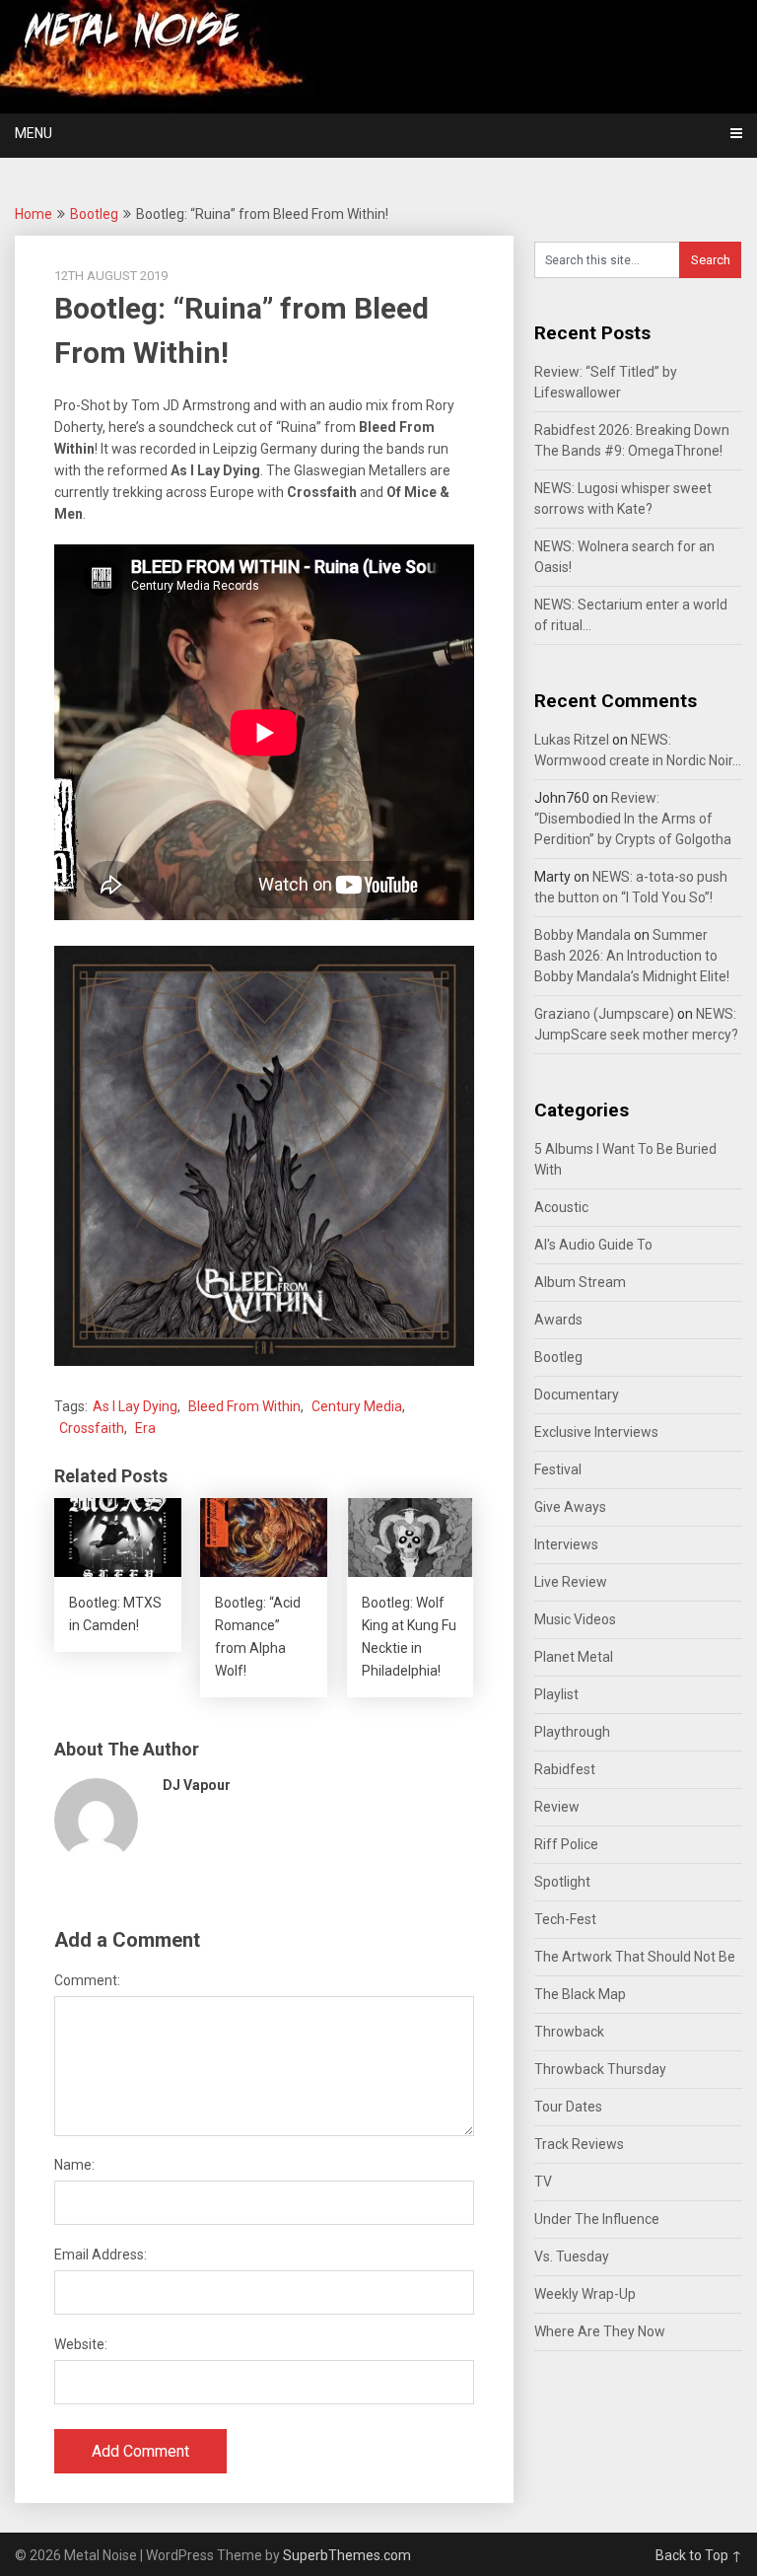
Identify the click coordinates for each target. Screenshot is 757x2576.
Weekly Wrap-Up (585, 2294)
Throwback (569, 2032)
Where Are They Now (600, 2331)
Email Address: (101, 2254)
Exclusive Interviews (596, 1432)
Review (557, 1807)
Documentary (577, 1395)
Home (34, 214)
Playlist (556, 1694)
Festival (558, 1469)
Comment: (87, 1980)
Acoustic (561, 1207)
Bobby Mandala (583, 935)
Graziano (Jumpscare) (604, 1014)
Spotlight (562, 1882)
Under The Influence (597, 2219)
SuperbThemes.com (347, 2555)
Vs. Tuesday (572, 2256)
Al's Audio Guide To (593, 1245)
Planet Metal (574, 1657)
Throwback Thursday (600, 2069)
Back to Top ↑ (699, 2555)
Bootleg (94, 214)
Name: (74, 2165)
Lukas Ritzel (572, 740)
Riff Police (566, 1844)
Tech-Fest (565, 1919)
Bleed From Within (244, 1406)
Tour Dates (568, 2107)
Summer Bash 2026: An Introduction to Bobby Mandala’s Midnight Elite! (632, 956)
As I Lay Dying (135, 1406)
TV (543, 2182)
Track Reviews (579, 2144)
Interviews (566, 1544)
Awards (558, 1320)
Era (145, 1428)
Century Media (357, 1406)
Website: (81, 2344)
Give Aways (570, 1507)
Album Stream (580, 1282)
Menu (34, 133)
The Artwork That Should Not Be (635, 1957)
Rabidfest (565, 1769)
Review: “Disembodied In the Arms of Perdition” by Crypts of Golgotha (633, 819)
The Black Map (580, 1994)
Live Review (571, 1582)
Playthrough (572, 1732)
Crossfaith (92, 1428)
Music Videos (575, 1619)
